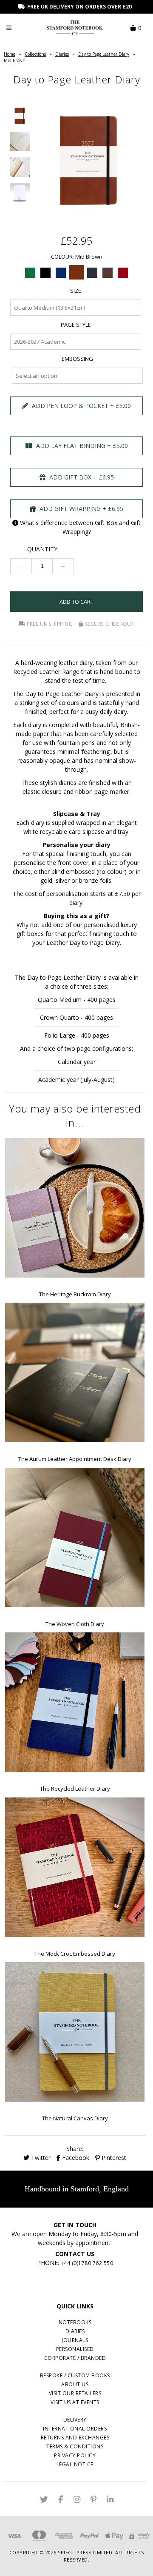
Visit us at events (75, 2402)
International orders (75, 2429)
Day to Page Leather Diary (104, 54)
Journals (75, 2340)
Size (76, 291)
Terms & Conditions (75, 2446)
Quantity (42, 549)
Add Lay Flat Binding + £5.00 (81, 446)
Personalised (75, 2349)
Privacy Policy (75, 2455)
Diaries (62, 54)
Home (10, 54)
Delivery (75, 2420)
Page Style (76, 325)
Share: (75, 2149)
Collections (35, 54)
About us (75, 2384)
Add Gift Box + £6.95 (81, 477)
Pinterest (113, 2158)
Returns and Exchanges (75, 2438)
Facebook (75, 2158)
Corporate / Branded (75, 2358)
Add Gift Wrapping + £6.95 (81, 509)
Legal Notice (75, 2464)
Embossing (77, 359)
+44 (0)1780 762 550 (87, 2263)
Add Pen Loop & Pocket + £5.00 (81, 406)
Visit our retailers (75, 2393)
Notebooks (75, 2322)
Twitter (40, 2158)
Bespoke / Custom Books (75, 2375)
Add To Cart (76, 602)
